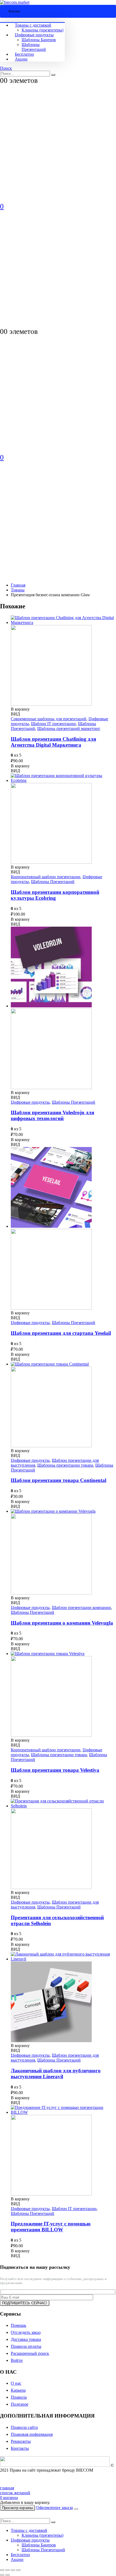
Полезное (20, 2404)
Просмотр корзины (18, 2508)
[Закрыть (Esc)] (18, 2570)
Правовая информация (32, 2434)
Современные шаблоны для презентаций (49, 719)
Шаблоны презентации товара (65, 1465)
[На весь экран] (8, 2570)
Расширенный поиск (30, 2353)
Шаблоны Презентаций (34, 47)
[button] (6, 68)
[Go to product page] (63, 661)
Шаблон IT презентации (53, 724)
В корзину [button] (20, 709)
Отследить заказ (26, 2332)
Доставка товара (26, 2339)
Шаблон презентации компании (81, 1608)
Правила (19, 2397)
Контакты (20, 2448)
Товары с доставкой (33, 25)
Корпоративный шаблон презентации (46, 877)
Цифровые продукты (34, 35)
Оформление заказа (54, 2508)
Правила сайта (24, 2427)
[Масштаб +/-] (2, 2570)
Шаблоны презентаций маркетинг (69, 728)
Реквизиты (21, 2441)
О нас (16, 2383)
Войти (17, 2360)
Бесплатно (24, 54)
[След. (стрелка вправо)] (8, 2575)
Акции (21, 59)
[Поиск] (53, 75)
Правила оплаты (26, 2346)
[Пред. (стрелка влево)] (2, 2575)
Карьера (18, 2390)
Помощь (18, 2325)
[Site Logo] (15, 2)
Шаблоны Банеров (39, 40)
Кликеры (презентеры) (42, 30)
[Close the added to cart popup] (76, 2509)
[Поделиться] (13, 2570)
